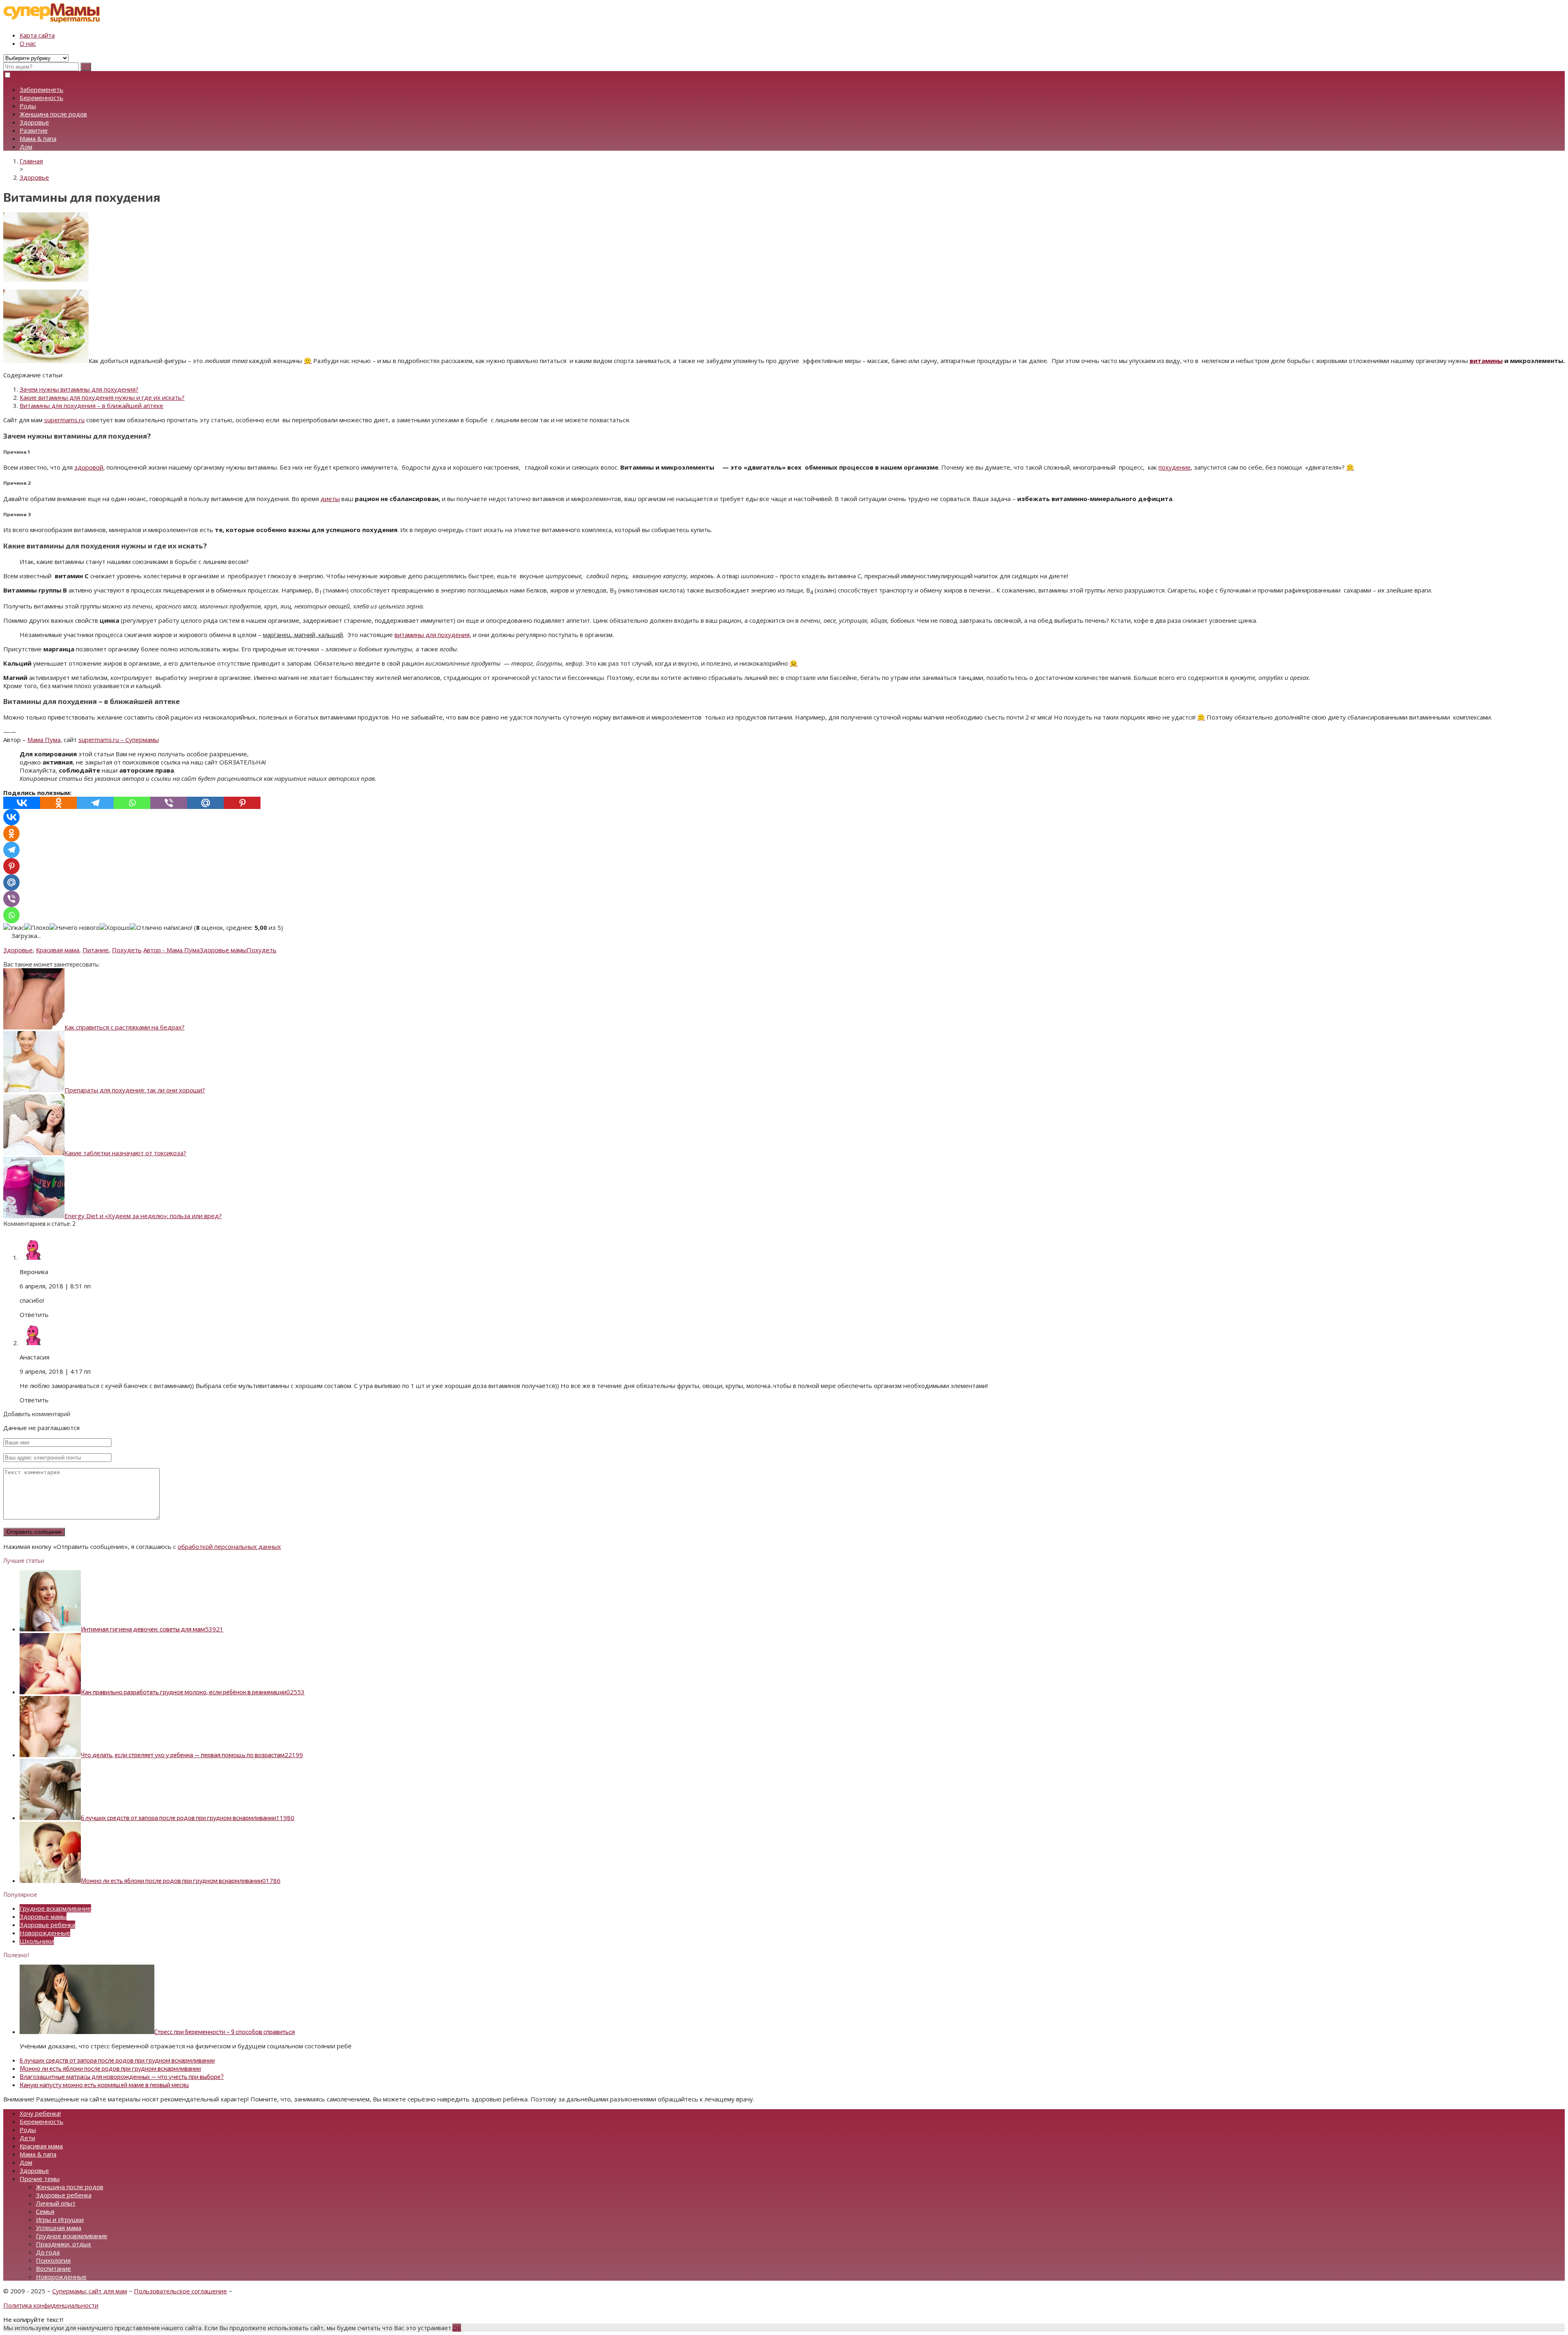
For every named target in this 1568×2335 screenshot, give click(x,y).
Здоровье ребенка (47, 1925)
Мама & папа (38, 138)
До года (48, 2252)
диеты (330, 499)
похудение (1175, 467)
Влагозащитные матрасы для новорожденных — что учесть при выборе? (122, 2077)
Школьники (37, 1941)
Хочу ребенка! (40, 2113)
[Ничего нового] (75, 927)
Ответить (34, 1315)
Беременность (41, 98)
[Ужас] (14, 927)
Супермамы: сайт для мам (90, 2291)
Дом (26, 147)
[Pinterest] (242, 803)
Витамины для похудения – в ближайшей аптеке (91, 406)
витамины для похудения (432, 635)
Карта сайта (37, 35)
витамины (1486, 361)
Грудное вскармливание (55, 1908)
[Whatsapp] (132, 803)
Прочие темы (40, 2179)
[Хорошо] (115, 927)
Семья (45, 2211)
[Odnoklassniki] (58, 803)
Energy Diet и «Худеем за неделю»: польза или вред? (143, 1216)
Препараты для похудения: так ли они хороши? (135, 1090)
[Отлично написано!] (161, 927)
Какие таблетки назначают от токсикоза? (125, 1153)
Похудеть (127, 950)
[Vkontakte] (22, 803)
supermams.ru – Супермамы (119, 740)
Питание (96, 950)
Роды (28, 106)
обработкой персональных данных (229, 1546)
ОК (457, 2328)
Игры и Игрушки (60, 2219)
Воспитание (53, 2268)
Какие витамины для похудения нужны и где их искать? (102, 397)
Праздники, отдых (63, 2244)
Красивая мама (58, 950)
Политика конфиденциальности (51, 2305)
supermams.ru (64, 420)
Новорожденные (45, 1933)
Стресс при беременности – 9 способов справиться (225, 2032)
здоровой (89, 467)
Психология (53, 2260)
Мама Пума (44, 740)
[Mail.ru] (205, 803)
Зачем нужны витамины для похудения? (79, 389)
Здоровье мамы (223, 950)
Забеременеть (41, 89)
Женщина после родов (53, 114)
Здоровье (34, 122)
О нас (28, 43)
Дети (27, 2138)
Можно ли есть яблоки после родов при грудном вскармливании (110, 2068)
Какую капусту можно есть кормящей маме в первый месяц (104, 2085)
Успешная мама (59, 2228)
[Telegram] (95, 803)
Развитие (34, 130)
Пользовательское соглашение (180, 2291)
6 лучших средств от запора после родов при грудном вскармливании (117, 2060)
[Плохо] (37, 927)
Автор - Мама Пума (171, 950)
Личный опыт (56, 2203)
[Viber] (169, 803)
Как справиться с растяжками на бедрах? (125, 1027)
